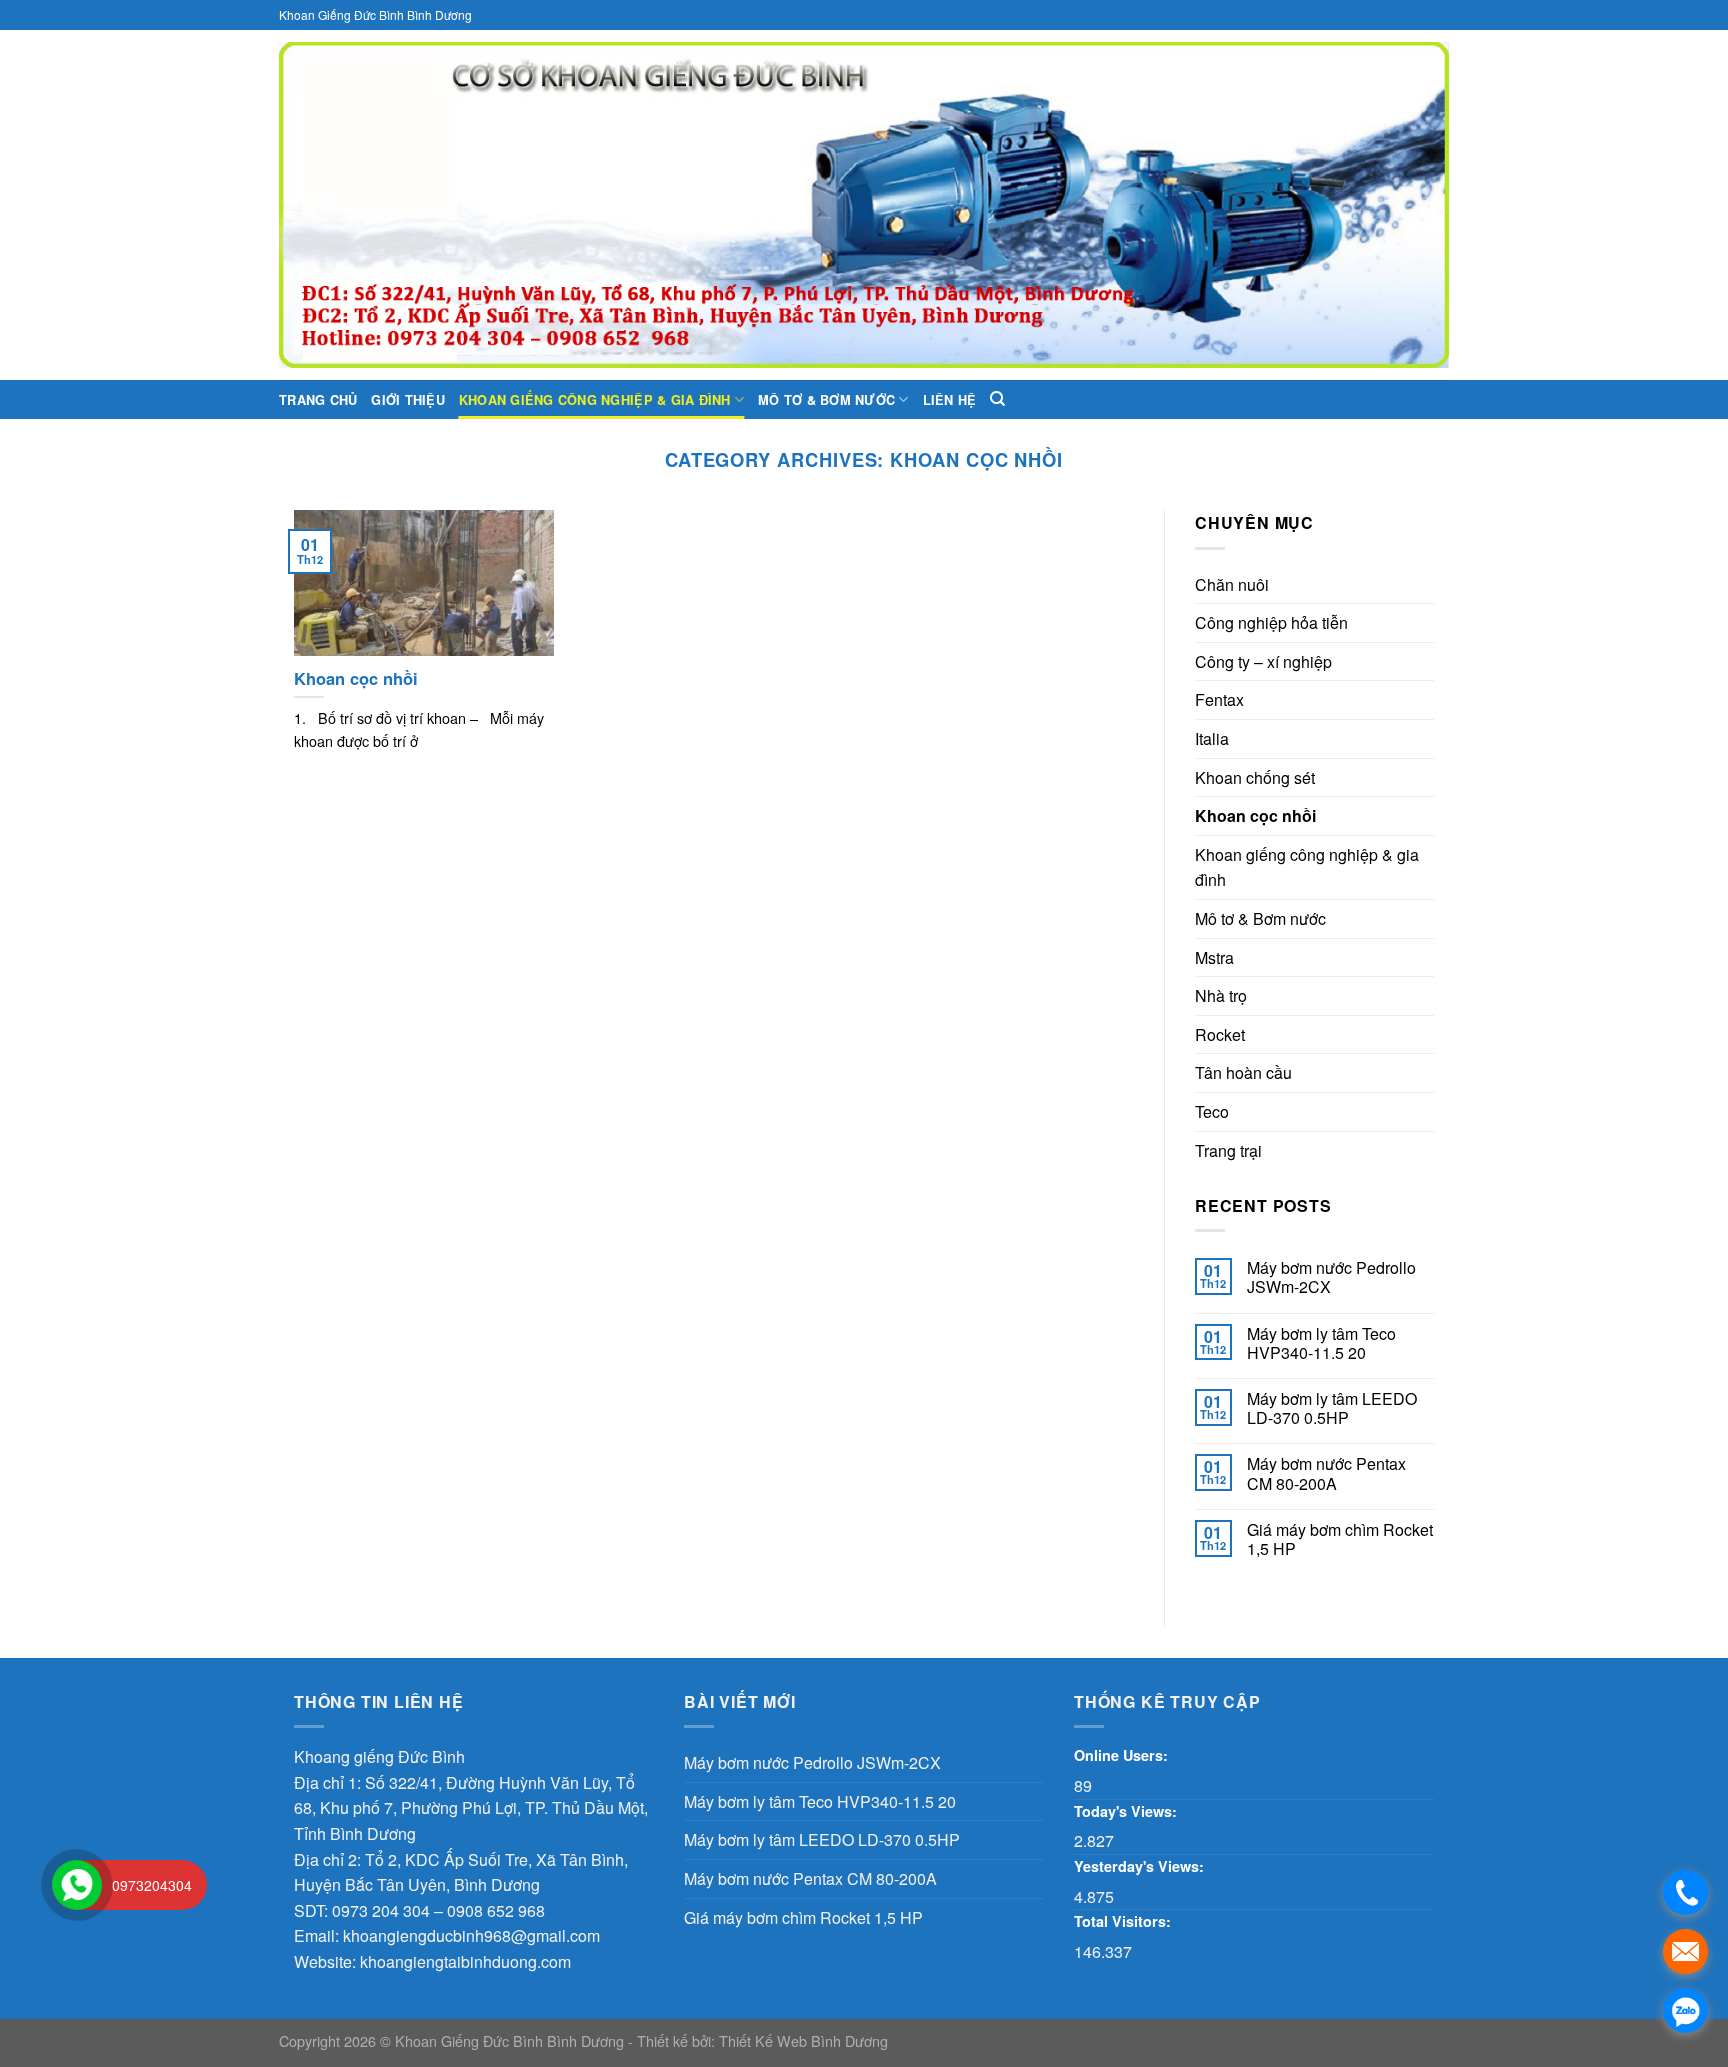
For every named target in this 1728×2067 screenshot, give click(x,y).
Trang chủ (318, 400)
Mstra (1214, 957)
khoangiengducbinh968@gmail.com (471, 1935)
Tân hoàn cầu (1243, 1072)
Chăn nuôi (1232, 584)
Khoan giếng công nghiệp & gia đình (595, 400)
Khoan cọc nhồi (1255, 815)
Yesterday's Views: (1141, 1866)
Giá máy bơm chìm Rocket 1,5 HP (1340, 1539)
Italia (1212, 738)
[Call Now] (77, 1885)
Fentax (1219, 699)
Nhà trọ (1221, 995)
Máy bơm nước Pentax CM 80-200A (1326, 1473)
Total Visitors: (1124, 1921)
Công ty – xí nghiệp (1263, 661)
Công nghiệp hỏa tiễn (1271, 622)
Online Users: (1123, 1755)
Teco (1212, 1111)
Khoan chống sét (1255, 777)
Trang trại (1228, 1150)
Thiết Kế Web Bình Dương (803, 2040)
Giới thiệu (408, 400)
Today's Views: (1127, 1811)
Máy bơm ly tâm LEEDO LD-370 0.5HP (1332, 1408)
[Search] (997, 399)
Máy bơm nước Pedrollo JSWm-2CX (1331, 1277)
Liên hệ (950, 400)
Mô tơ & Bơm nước (826, 400)
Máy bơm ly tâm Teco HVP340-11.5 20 (1321, 1343)
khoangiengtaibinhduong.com (465, 1961)
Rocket (1220, 1034)
